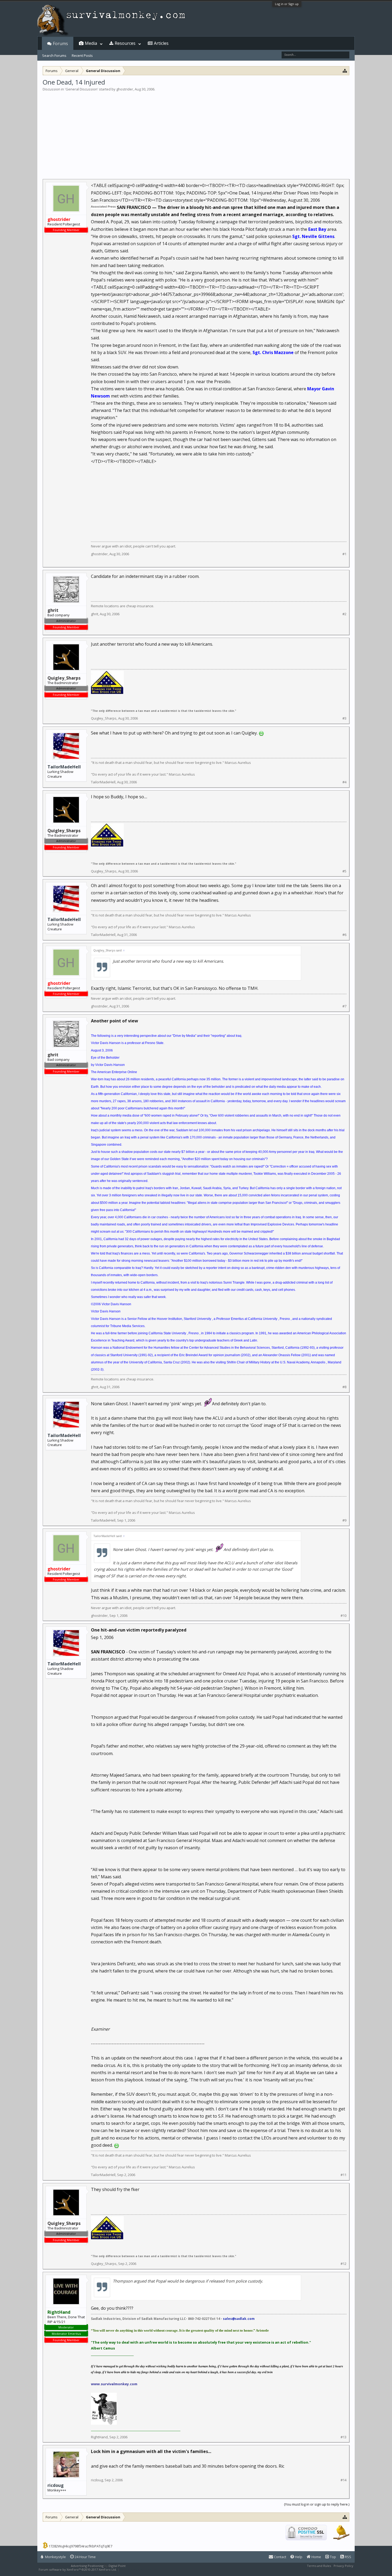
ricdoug (56, 2485)
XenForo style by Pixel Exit (139, 2569)
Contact (280, 2557)
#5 (344, 871)
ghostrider (125, 89)
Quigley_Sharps (104, 718)
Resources (125, 43)
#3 (344, 718)
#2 (344, 614)
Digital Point (117, 2566)
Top (333, 2557)
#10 (343, 1616)
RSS (348, 2557)
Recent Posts (82, 55)
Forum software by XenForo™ (78, 2569)
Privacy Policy (343, 2566)
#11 (343, 2175)
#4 (344, 782)
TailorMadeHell (64, 767)
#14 (343, 2480)
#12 (343, 2264)
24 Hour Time (85, 2557)
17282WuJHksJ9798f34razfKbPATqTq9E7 (80, 2546)
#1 (344, 554)
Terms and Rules (319, 2566)
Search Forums (54, 55)
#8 (344, 1387)
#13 (343, 2437)
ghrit (95, 614)
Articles (161, 43)
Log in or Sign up (287, 4)
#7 (344, 1006)
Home (316, 2557)
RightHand (99, 2437)
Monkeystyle (55, 2557)
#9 (344, 1520)
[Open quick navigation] (345, 71)
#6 (344, 935)
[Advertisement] (196, 132)
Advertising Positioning (87, 2566)
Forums (60, 43)
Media (91, 43)
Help (298, 2557)
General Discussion (81, 89)
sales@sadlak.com (239, 2319)
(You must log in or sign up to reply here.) (317, 2504)
